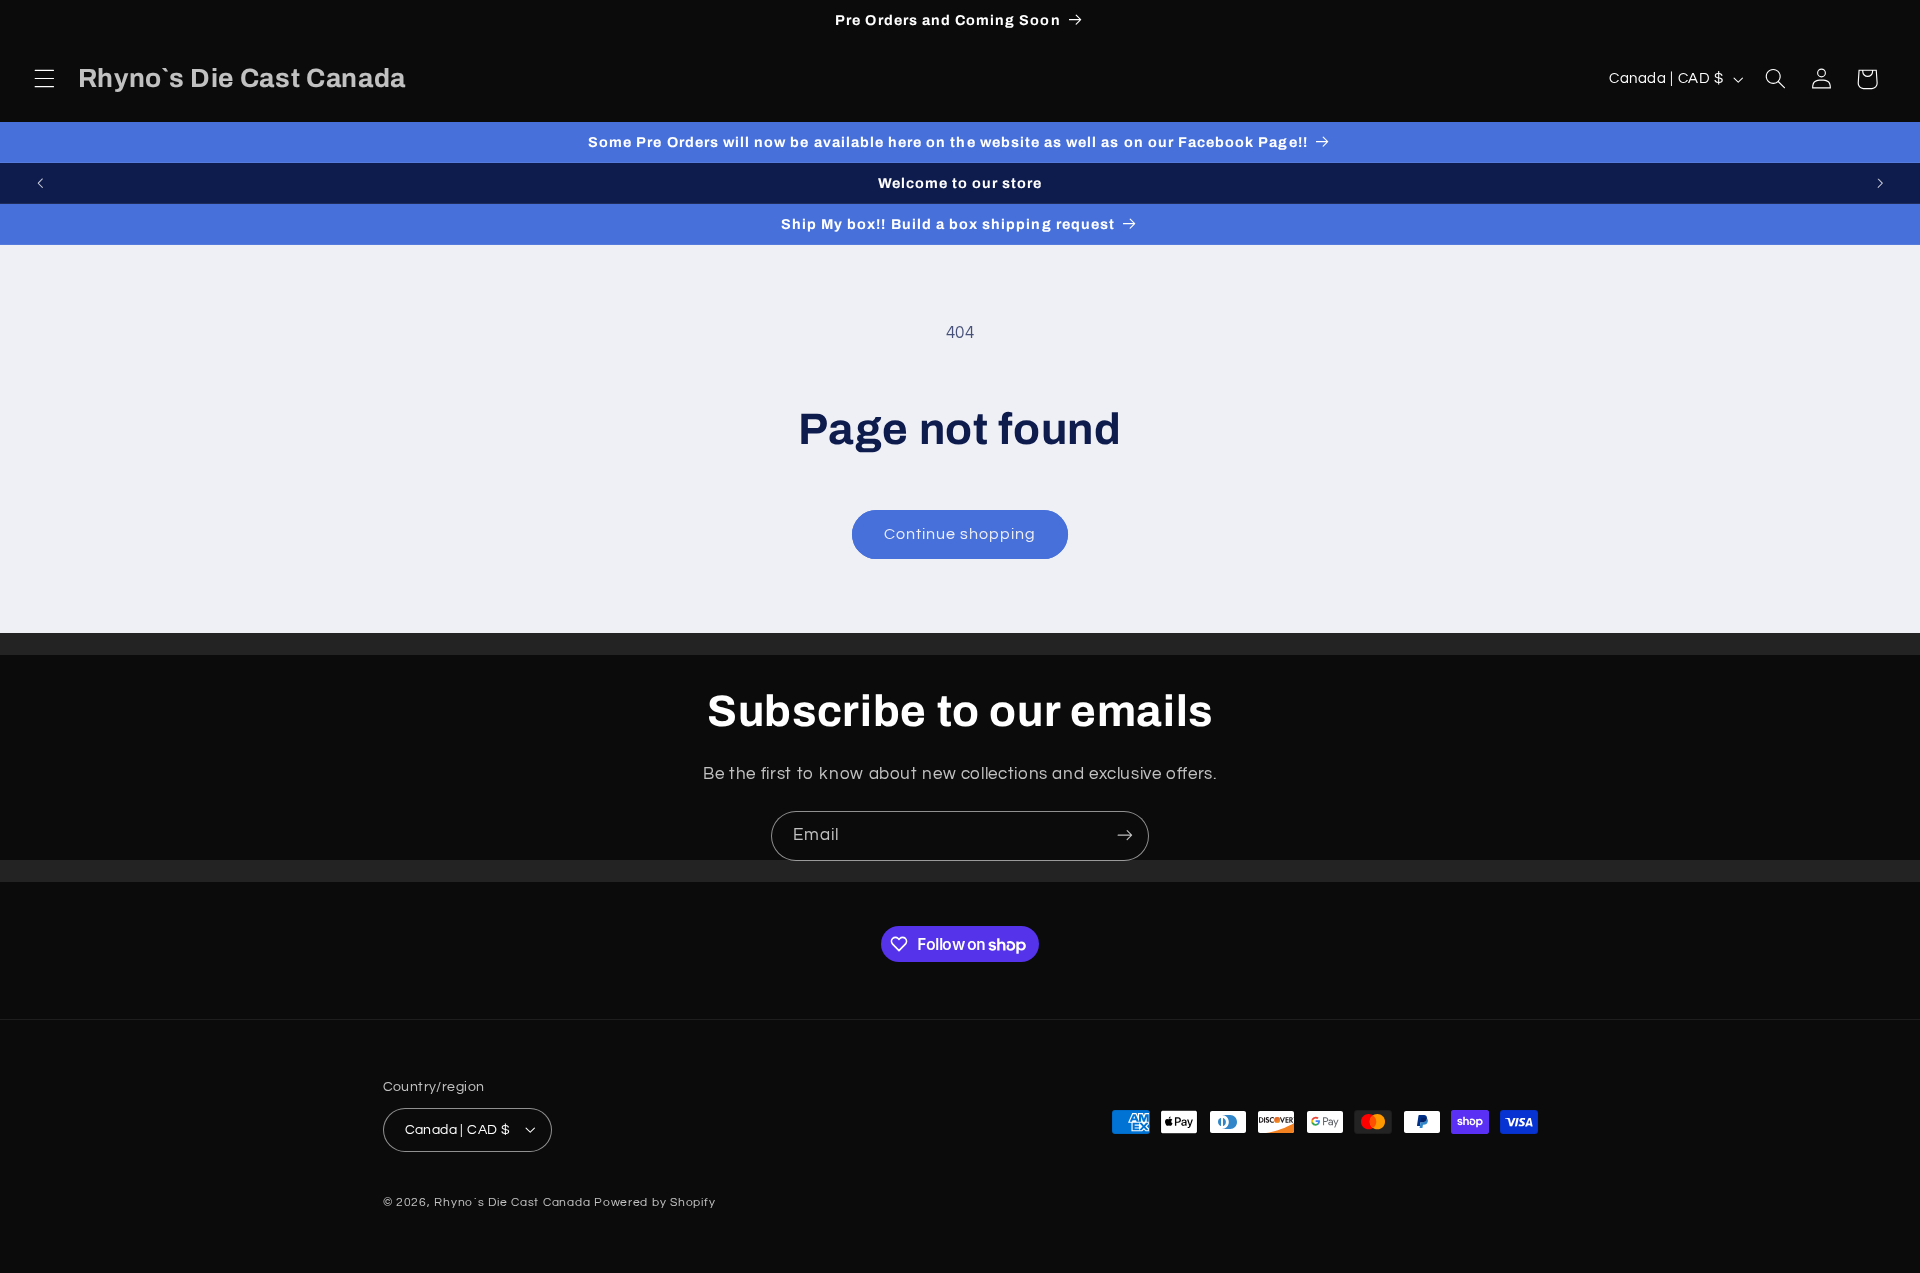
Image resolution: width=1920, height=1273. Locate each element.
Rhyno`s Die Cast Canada (512, 1201)
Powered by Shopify (654, 1201)
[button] (44, 79)
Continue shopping (960, 534)
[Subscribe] (1125, 835)
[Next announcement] (1880, 183)
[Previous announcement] (40, 183)
